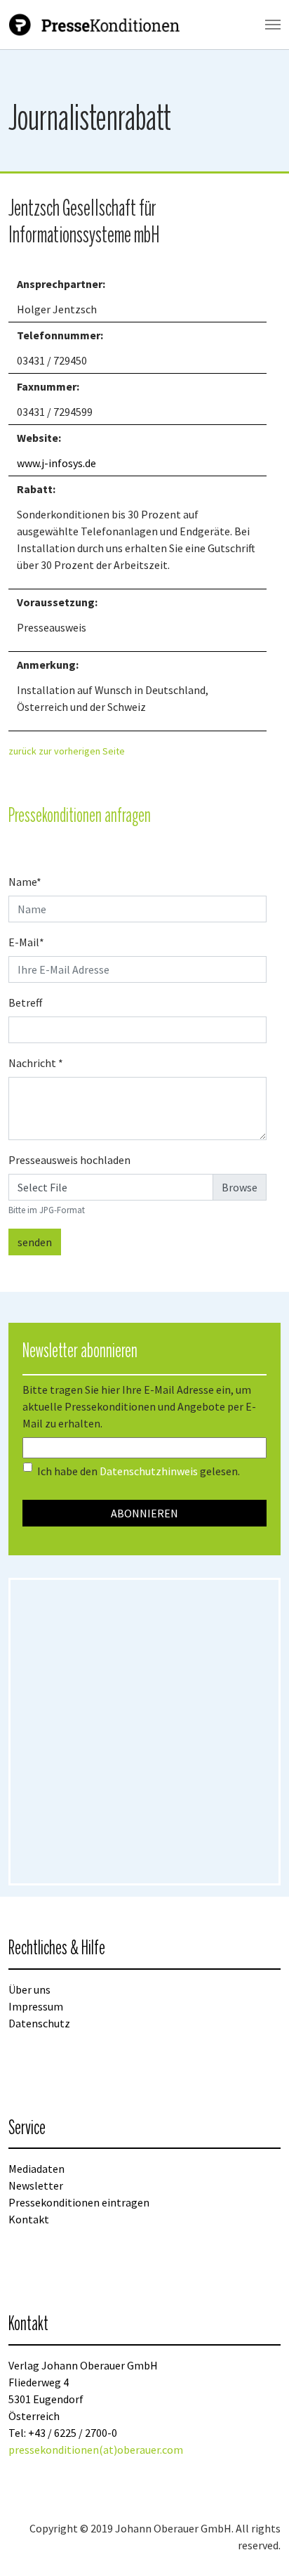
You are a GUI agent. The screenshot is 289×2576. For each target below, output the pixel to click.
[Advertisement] (144, 1732)
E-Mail (26, 942)
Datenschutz (39, 2023)
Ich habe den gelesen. (139, 1471)
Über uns (29, 1989)
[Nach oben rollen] (258, 2545)
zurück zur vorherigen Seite (67, 751)
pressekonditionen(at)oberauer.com (96, 2450)
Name (25, 882)
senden (35, 1242)
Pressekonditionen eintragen (79, 2202)
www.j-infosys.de (56, 463)
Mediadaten (36, 2169)
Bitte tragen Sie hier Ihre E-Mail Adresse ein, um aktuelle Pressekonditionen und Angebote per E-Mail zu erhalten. (139, 1406)
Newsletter (36, 2185)
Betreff (25, 1002)
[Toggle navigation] (273, 25)
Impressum (36, 2006)
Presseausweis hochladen (69, 1160)
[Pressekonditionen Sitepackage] (96, 25)
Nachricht (36, 1063)
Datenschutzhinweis (149, 1471)
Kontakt (29, 2219)
